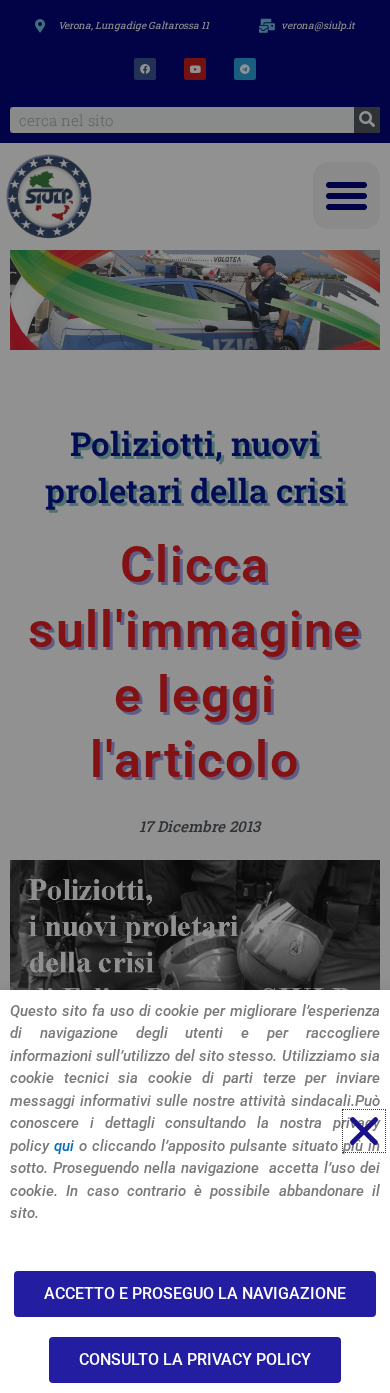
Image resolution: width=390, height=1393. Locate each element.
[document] (195, 696)
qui (64, 1146)
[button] (364, 1131)
